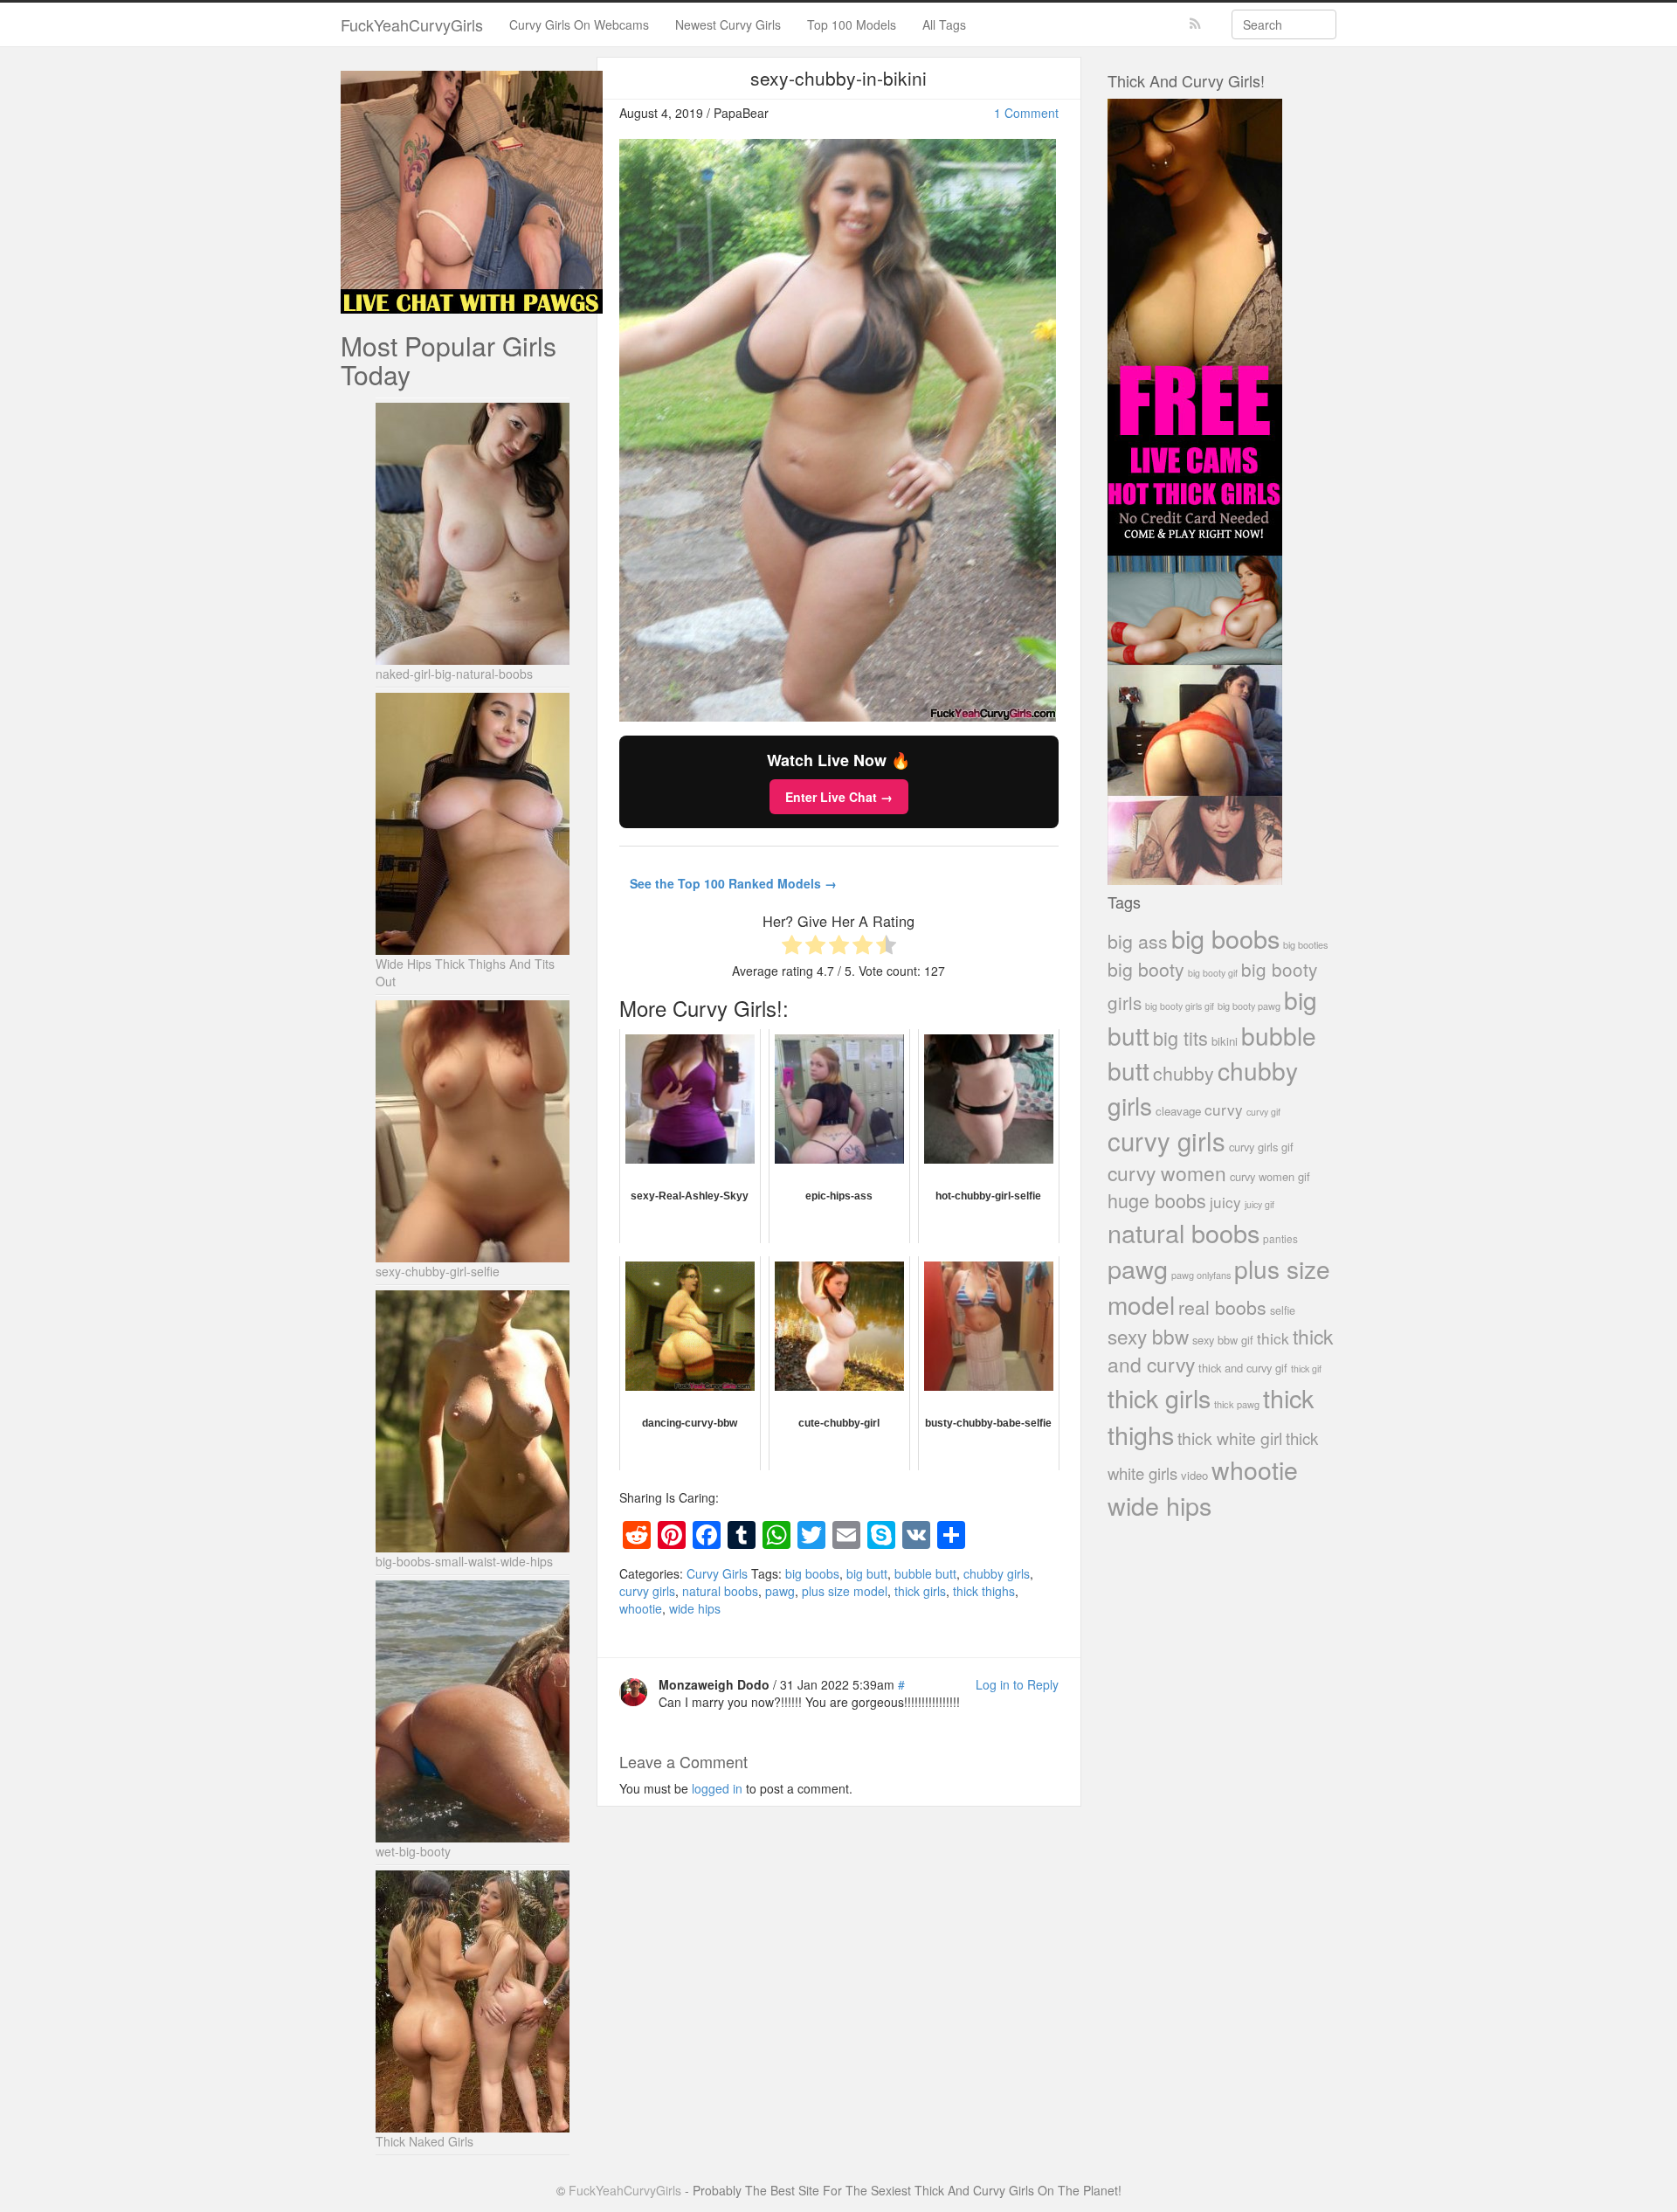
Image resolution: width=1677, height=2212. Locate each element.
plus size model (845, 1591)
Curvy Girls (717, 1573)
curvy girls (647, 1591)
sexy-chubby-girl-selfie (438, 1271)
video (1194, 1475)
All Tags (944, 24)
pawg (780, 1591)
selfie (1283, 1310)
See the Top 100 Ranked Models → (733, 883)
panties (1280, 1238)
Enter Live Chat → (839, 797)
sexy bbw (1148, 1336)
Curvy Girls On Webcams (579, 24)
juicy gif (1259, 1204)
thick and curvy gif (1243, 1368)
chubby (1184, 1073)
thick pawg (1237, 1404)
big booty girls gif (1180, 1006)
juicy (1225, 1202)
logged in (717, 1788)
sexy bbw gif (1223, 1340)
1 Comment (1026, 113)
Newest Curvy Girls (728, 24)
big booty (1146, 969)
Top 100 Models (852, 24)
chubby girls (997, 1573)
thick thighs (984, 1591)
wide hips (695, 1608)
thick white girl (1230, 1438)
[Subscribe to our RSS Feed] (1195, 24)
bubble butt (925, 1573)
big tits (1180, 1037)
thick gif (1306, 1369)
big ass (1138, 940)
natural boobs (720, 1591)
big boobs (812, 1573)
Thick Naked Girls (424, 2141)
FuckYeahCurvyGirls (412, 24)
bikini (1225, 1041)
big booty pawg (1249, 1006)
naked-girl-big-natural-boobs (454, 674)
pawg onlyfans (1201, 1275)
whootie (641, 1608)
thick (1273, 1338)
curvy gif (1263, 1112)
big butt (867, 1573)
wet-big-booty (413, 1851)
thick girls (920, 1591)
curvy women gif (1270, 1176)
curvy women (1167, 1173)
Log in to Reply (1017, 1684)
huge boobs (1157, 1200)
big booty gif (1213, 973)
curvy (1224, 1109)
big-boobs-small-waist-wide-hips (464, 1561)
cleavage (1178, 1111)
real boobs (1222, 1306)
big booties (1305, 944)
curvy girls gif (1261, 1147)
